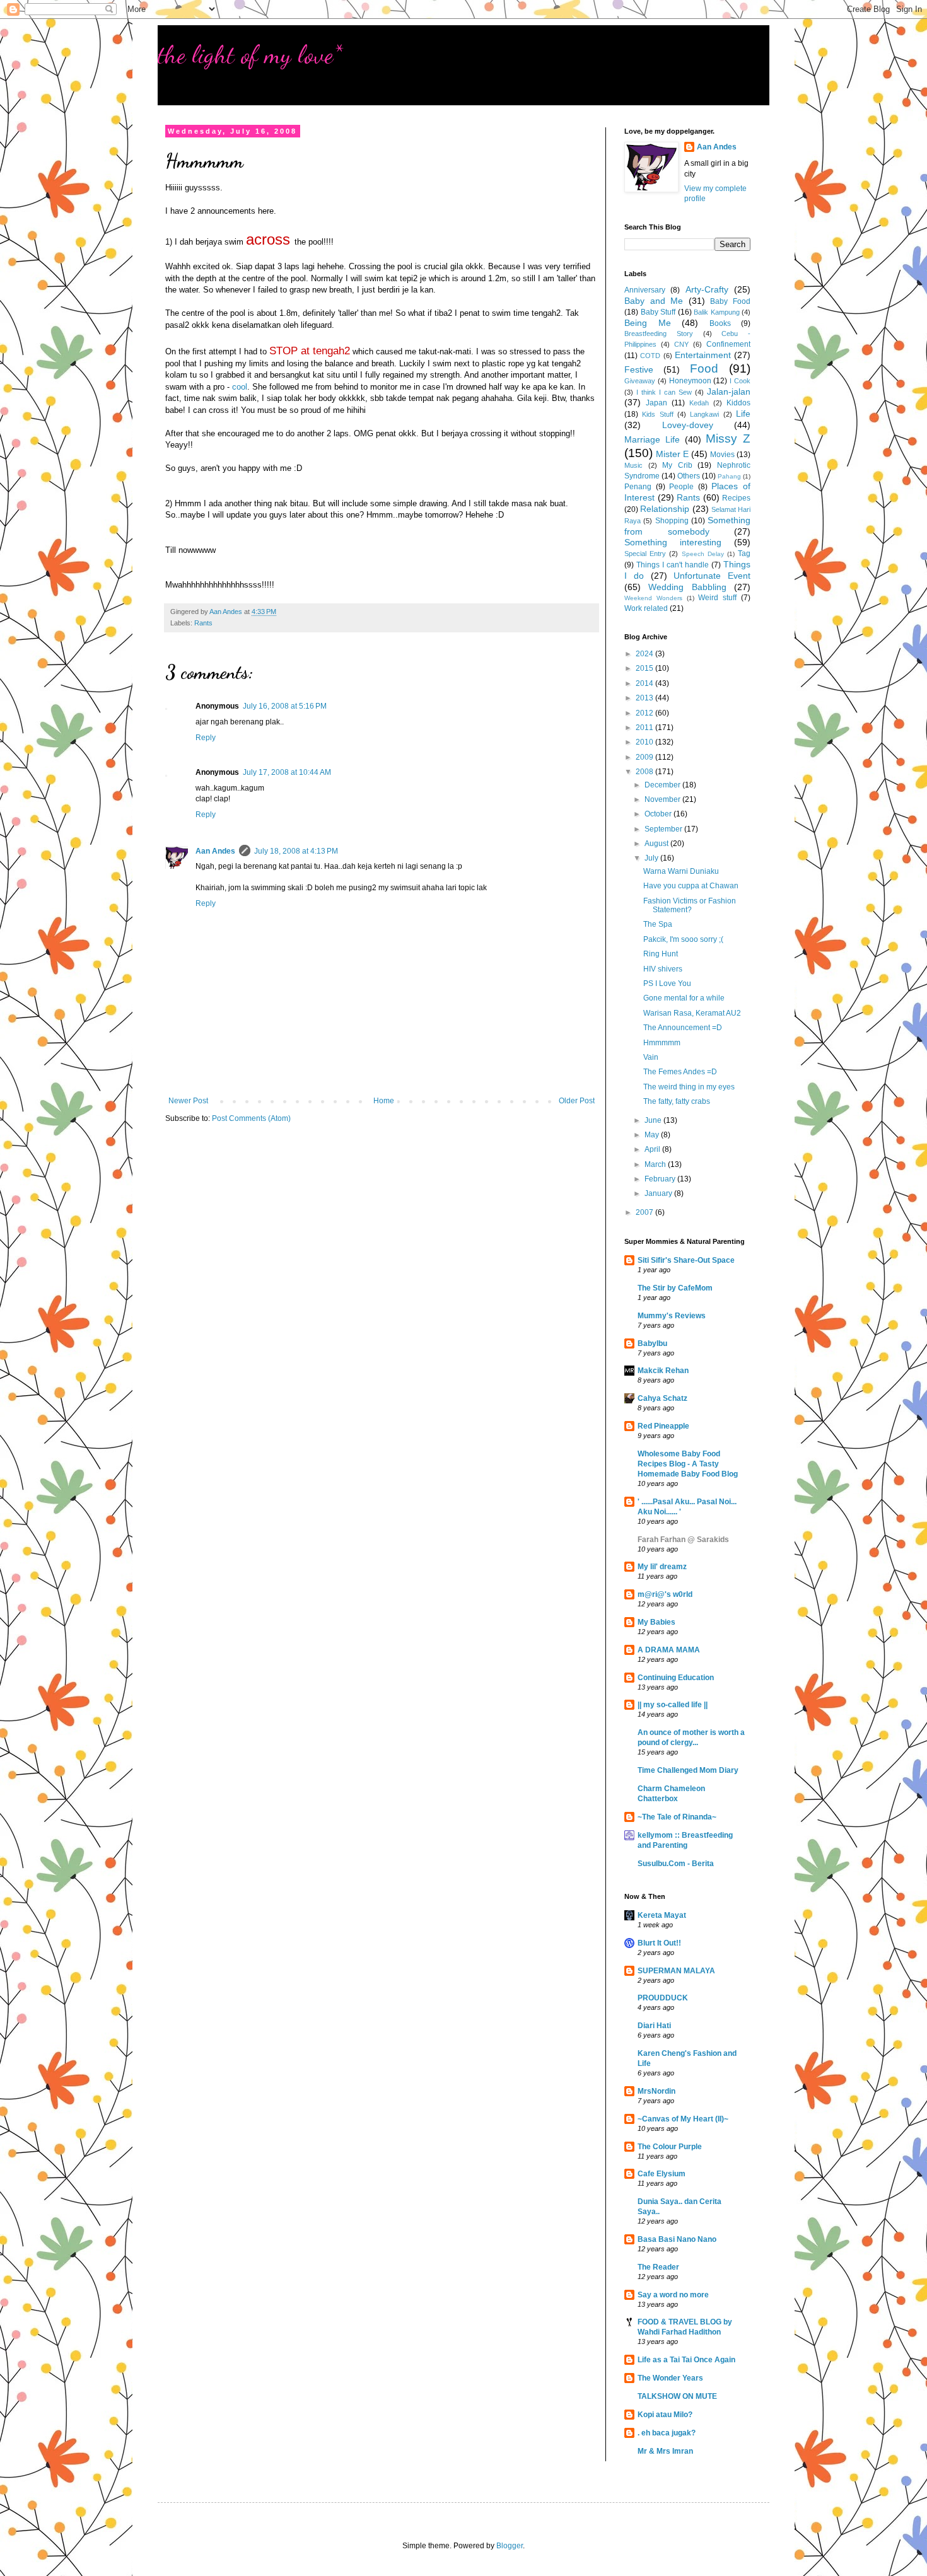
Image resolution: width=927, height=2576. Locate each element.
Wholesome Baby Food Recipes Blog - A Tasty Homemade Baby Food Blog (688, 1464)
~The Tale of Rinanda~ (677, 1817)
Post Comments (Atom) (251, 1118)
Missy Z (728, 438)
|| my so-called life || (673, 1705)
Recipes (736, 498)
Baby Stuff (658, 312)
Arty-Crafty (707, 289)
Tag (744, 554)
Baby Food (730, 301)
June (654, 1120)
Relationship (665, 509)
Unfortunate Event (712, 576)
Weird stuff (717, 598)
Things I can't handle (673, 565)
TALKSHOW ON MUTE (677, 2396)
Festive (639, 369)
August (657, 844)
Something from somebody (687, 526)
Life (743, 414)
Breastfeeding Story (659, 334)
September (664, 829)
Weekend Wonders (653, 598)
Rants (203, 623)
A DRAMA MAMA (669, 1650)
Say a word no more (673, 2295)
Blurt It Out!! (659, 1943)
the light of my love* (250, 54)
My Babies (656, 1622)
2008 (645, 772)
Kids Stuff (657, 414)
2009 (645, 757)
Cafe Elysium (662, 2174)
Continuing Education (676, 1678)
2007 (645, 1212)
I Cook (740, 381)
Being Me (648, 323)
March (656, 1164)
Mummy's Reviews (672, 1316)
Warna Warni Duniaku (681, 871)
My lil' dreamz (662, 1567)
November (663, 799)
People (681, 487)
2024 (645, 654)
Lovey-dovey (688, 425)
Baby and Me (654, 301)
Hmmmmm (662, 1043)
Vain (651, 1057)
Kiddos (738, 403)
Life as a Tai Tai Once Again (686, 2360)
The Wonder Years (670, 2378)
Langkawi (704, 414)
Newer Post (188, 1101)
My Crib (677, 465)
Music (633, 465)
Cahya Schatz (662, 1398)
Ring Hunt (661, 954)
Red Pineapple (663, 1426)
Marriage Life (652, 439)
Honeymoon (690, 381)
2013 (645, 698)
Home (384, 1101)
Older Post (577, 1101)
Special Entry (645, 554)
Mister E (672, 454)
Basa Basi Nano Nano (677, 2239)
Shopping (672, 521)
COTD (650, 356)
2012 (645, 713)
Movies (722, 455)
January (659, 1193)
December (663, 785)
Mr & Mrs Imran (665, 2451)
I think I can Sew (664, 392)
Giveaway (640, 381)
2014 (645, 683)
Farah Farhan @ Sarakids (683, 1540)
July (652, 858)
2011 (645, 728)
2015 (645, 668)
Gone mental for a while (684, 998)
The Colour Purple (670, 2147)
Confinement (728, 344)
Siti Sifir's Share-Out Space (686, 1260)
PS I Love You (667, 983)
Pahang (729, 476)
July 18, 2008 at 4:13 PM (296, 851)
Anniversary (645, 290)
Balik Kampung (717, 312)
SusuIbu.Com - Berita (676, 1864)
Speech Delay (703, 554)
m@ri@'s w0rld (665, 1594)
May (653, 1135)
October (659, 814)
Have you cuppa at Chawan (691, 886)
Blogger (510, 2546)
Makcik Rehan (663, 1371)
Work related (646, 608)
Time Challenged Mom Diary (688, 1770)
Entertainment (703, 355)
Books (720, 323)
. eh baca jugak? (667, 2433)
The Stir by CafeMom (675, 1288)
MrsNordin (656, 2091)
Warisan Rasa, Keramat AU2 (692, 1013)
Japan (656, 403)
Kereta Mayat (662, 1915)
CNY (681, 344)
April (653, 1149)
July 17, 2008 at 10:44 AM (287, 772)
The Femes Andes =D (680, 1072)
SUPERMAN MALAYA (676, 1971)
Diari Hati (654, 2026)
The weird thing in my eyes (689, 1087)
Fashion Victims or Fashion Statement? (690, 905)
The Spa (658, 924)
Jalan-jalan (729, 392)
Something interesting (673, 542)
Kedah (699, 403)
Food (704, 368)
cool (240, 387)
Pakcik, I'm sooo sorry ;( (683, 939)
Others (689, 476)
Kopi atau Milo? (665, 2415)
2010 (645, 742)
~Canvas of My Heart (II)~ (683, 2119)
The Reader (658, 2267)
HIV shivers (663, 969)
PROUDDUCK (663, 1998)
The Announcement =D (683, 1028)
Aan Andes (215, 851)
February (661, 1179)
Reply (206, 738)
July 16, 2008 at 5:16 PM (285, 706)
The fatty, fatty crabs (677, 1101)
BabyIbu (652, 1343)
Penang (638, 487)
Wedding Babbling (687, 587)
